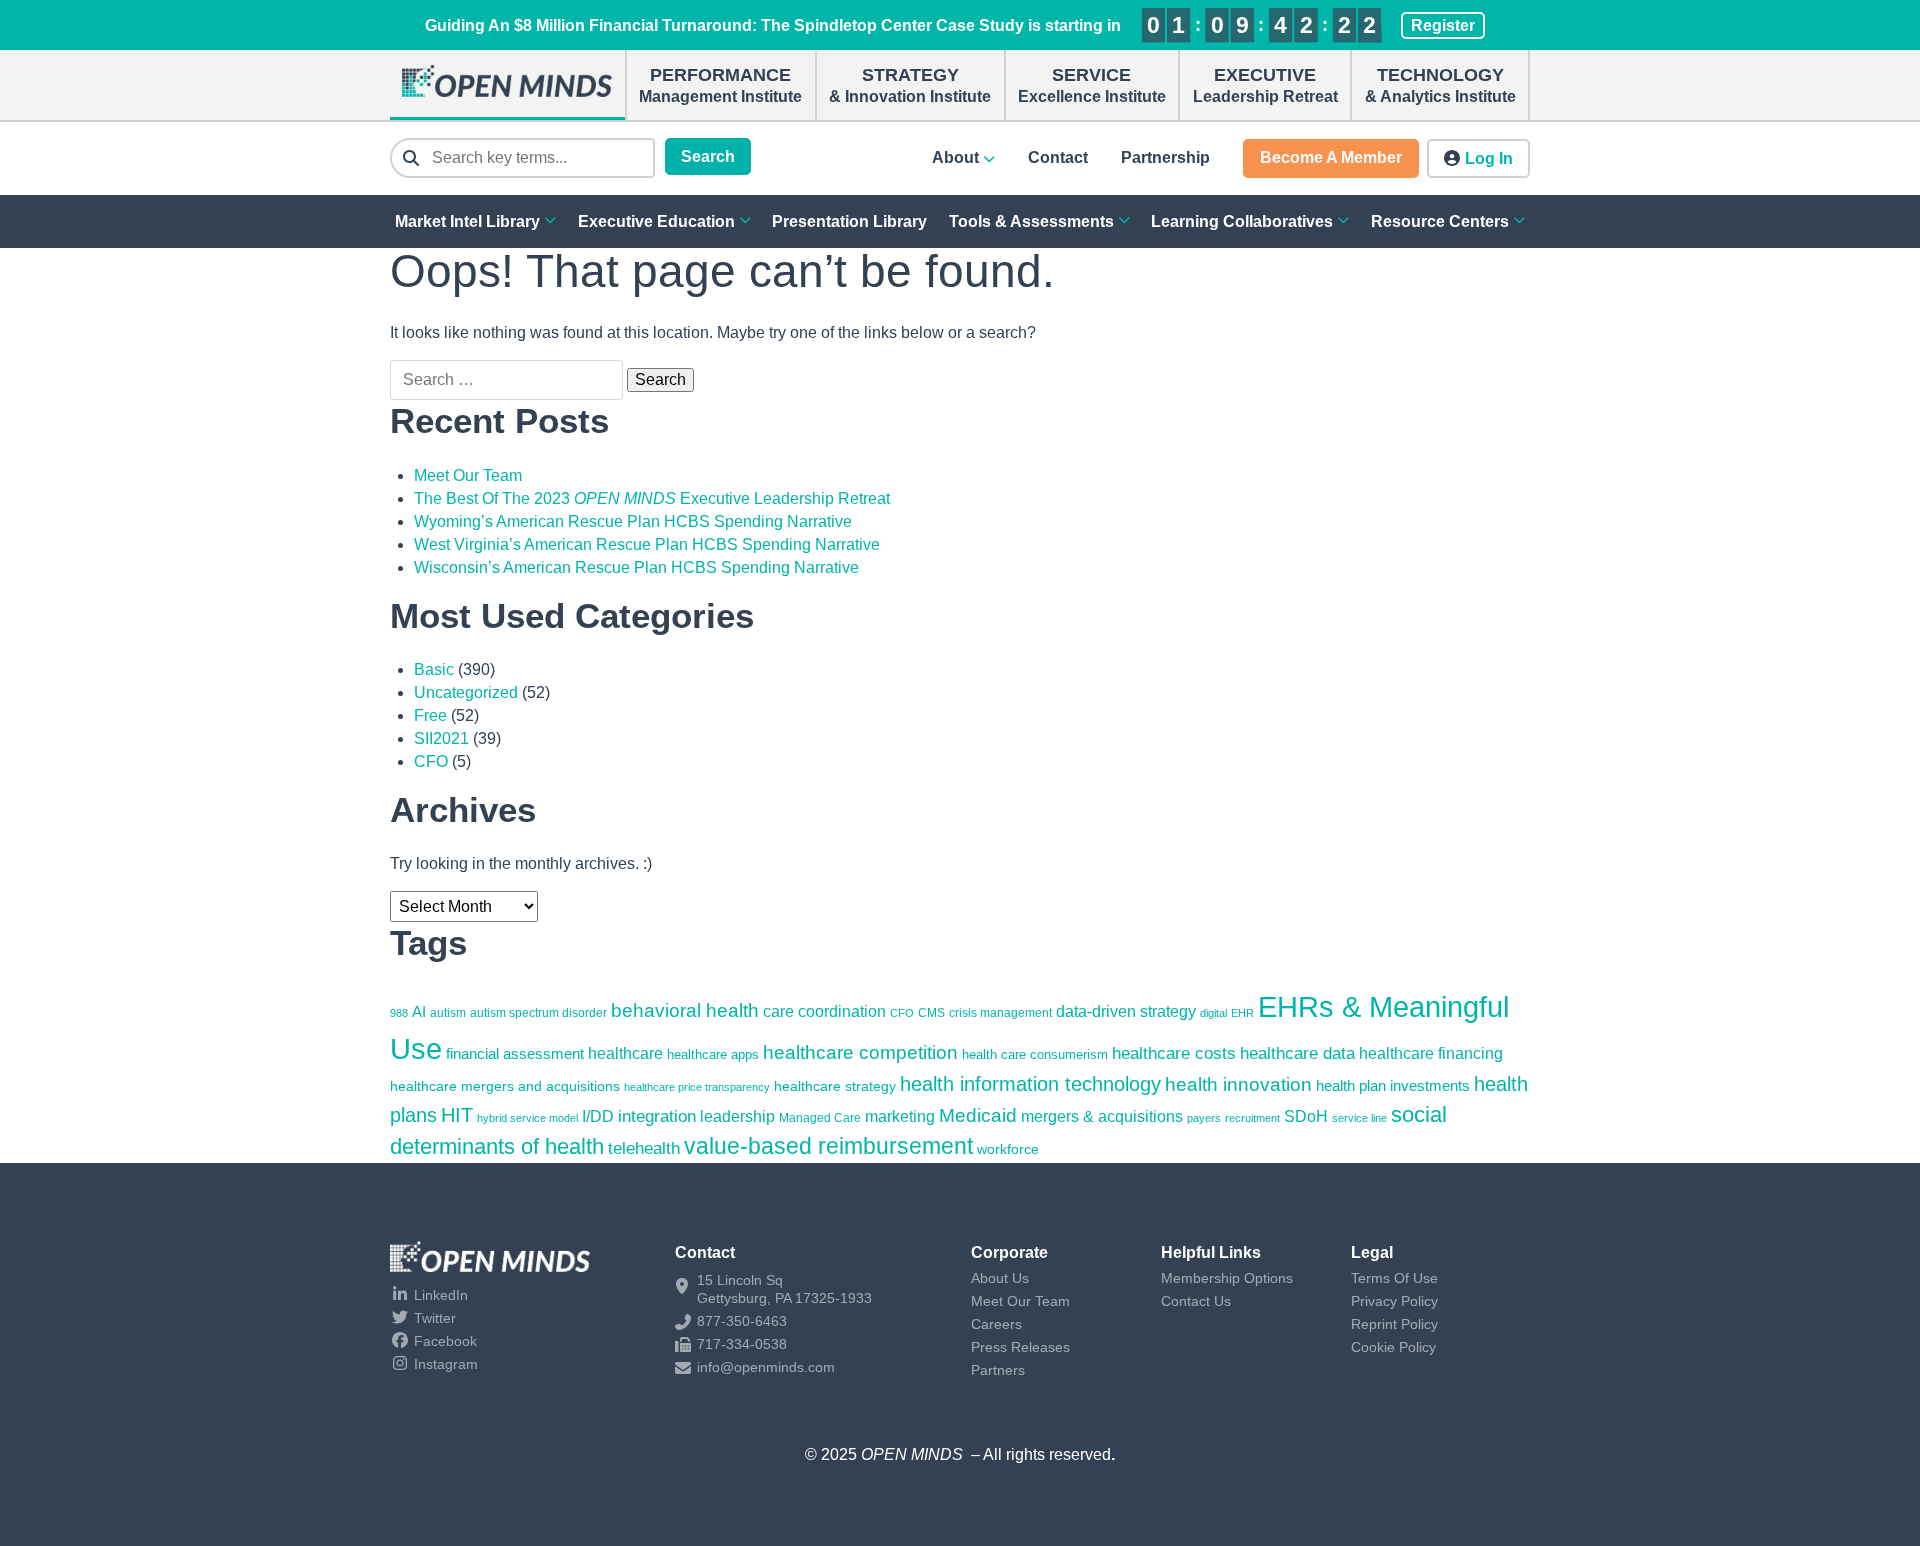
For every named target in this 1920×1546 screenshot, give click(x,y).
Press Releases (1020, 1347)
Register (1443, 25)
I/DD (598, 1116)
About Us (1000, 1278)
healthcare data (1297, 1053)
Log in (1489, 158)
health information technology (1030, 1084)
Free (430, 715)
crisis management (1000, 1013)
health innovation (1238, 1084)
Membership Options (1227, 1278)
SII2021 (441, 738)
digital (1213, 1013)
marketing (900, 1116)
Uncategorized (466, 692)
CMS (931, 1013)
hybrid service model (527, 1118)
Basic (434, 669)
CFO (431, 761)
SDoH (1306, 1116)
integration (657, 1116)
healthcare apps (713, 1054)
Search (708, 156)
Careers (996, 1324)
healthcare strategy (835, 1086)
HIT (457, 1115)
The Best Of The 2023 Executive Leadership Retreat (652, 498)
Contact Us (1196, 1301)
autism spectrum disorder (538, 1013)
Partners (998, 1370)
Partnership (1165, 157)
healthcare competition (860, 1052)
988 (399, 1013)
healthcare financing (1431, 1053)
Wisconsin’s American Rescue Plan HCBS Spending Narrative (636, 567)
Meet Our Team (468, 475)
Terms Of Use (1394, 1278)
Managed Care (820, 1118)
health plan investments (1393, 1086)
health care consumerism (1035, 1054)
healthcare (625, 1053)
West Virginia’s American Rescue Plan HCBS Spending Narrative (647, 544)
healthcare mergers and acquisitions (505, 1086)
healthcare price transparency (697, 1087)
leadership (737, 1116)
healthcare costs (1174, 1053)
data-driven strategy (1126, 1011)
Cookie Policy (1393, 1347)
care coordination (824, 1011)
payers (1204, 1118)
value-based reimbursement (828, 1146)
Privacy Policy (1394, 1301)
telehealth (644, 1148)
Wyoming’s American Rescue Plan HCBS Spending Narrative (633, 521)
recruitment (1252, 1118)
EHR (1242, 1013)
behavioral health (685, 1010)
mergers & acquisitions (1102, 1116)
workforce (1008, 1149)
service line (1359, 1118)
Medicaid (978, 1115)
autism (448, 1013)
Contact (1058, 157)
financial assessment (515, 1054)
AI (419, 1012)
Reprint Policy (1394, 1324)
